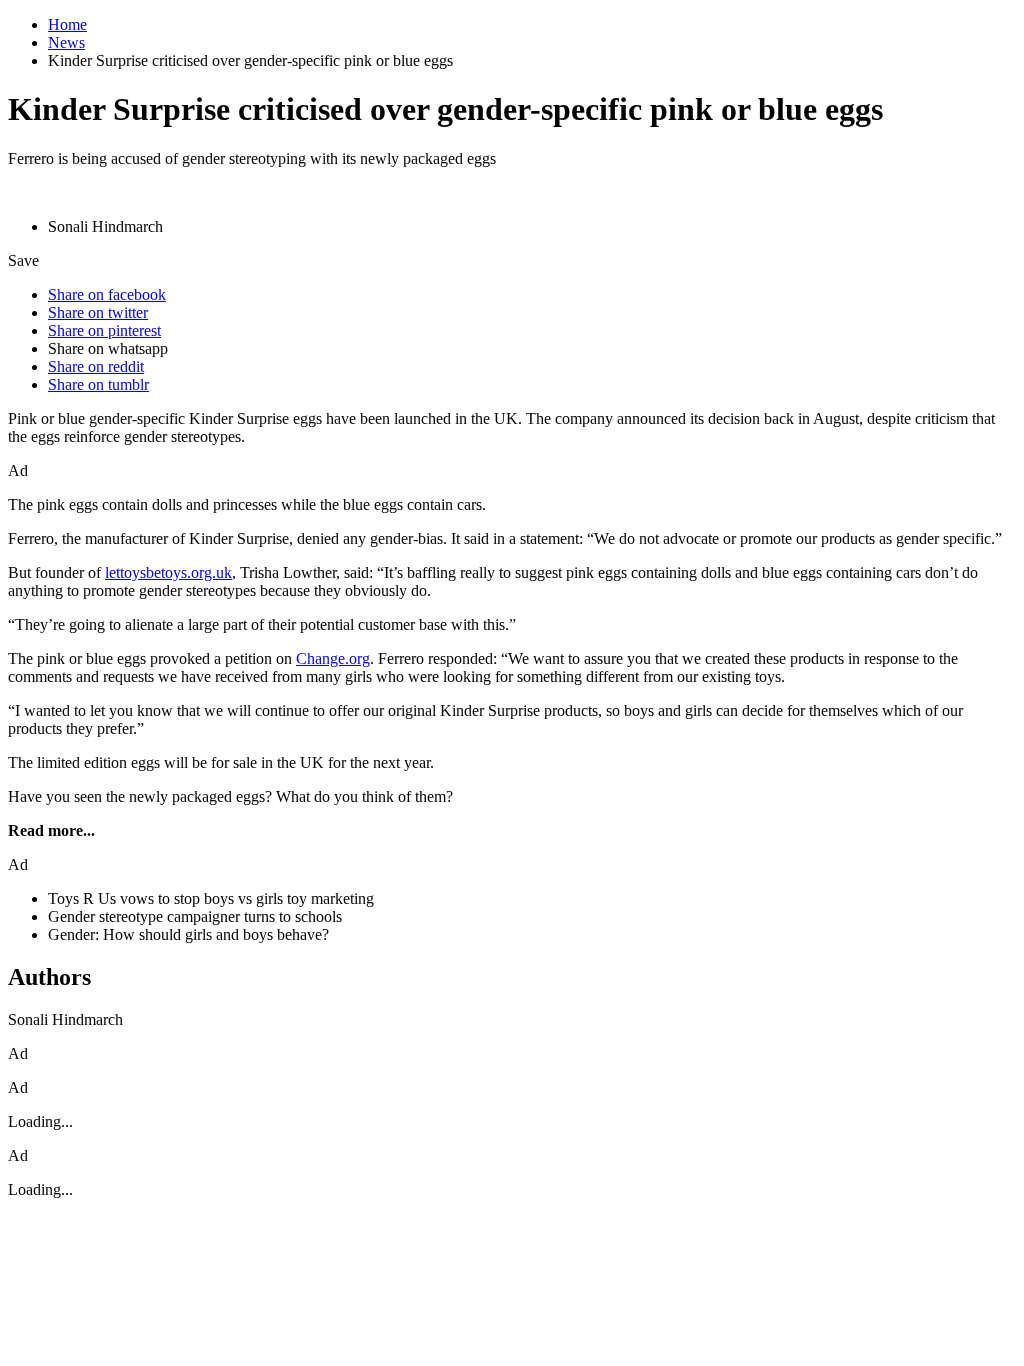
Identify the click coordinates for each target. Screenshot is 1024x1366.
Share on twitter (98, 312)
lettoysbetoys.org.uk (168, 572)
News (66, 42)
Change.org (333, 658)
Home (67, 24)
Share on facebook (107, 294)
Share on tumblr (98, 384)
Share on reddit (96, 366)
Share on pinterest (104, 330)
